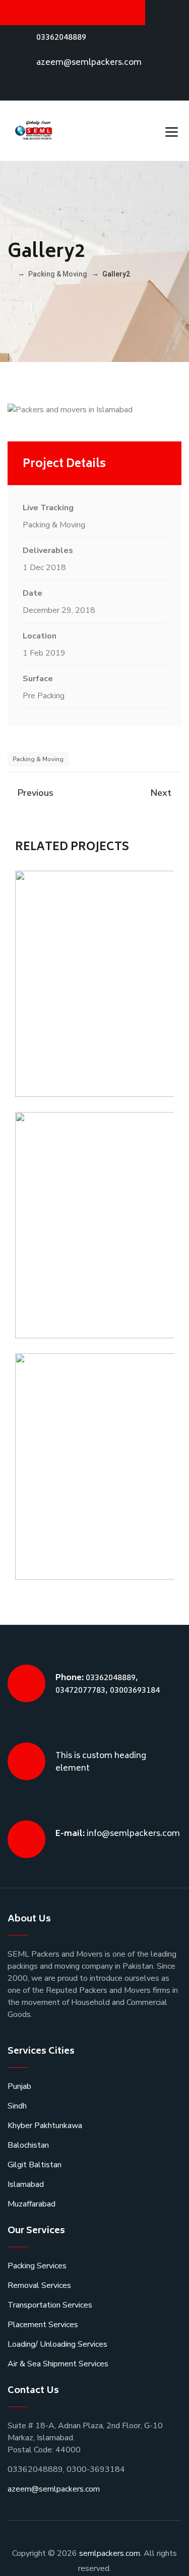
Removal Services (39, 2285)
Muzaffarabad (31, 2204)
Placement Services (43, 2325)
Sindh (17, 2106)
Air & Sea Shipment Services (58, 2364)
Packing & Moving (38, 759)
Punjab (19, 2086)
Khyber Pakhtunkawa (45, 2126)
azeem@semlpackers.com (89, 63)
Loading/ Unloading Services (57, 2344)
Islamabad (26, 2184)
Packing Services (37, 2266)
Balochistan (28, 2145)
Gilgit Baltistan (35, 2165)
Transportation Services (50, 2305)
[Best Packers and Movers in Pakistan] (35, 131)
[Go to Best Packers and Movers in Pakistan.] (10, 274)
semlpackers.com (110, 2553)
